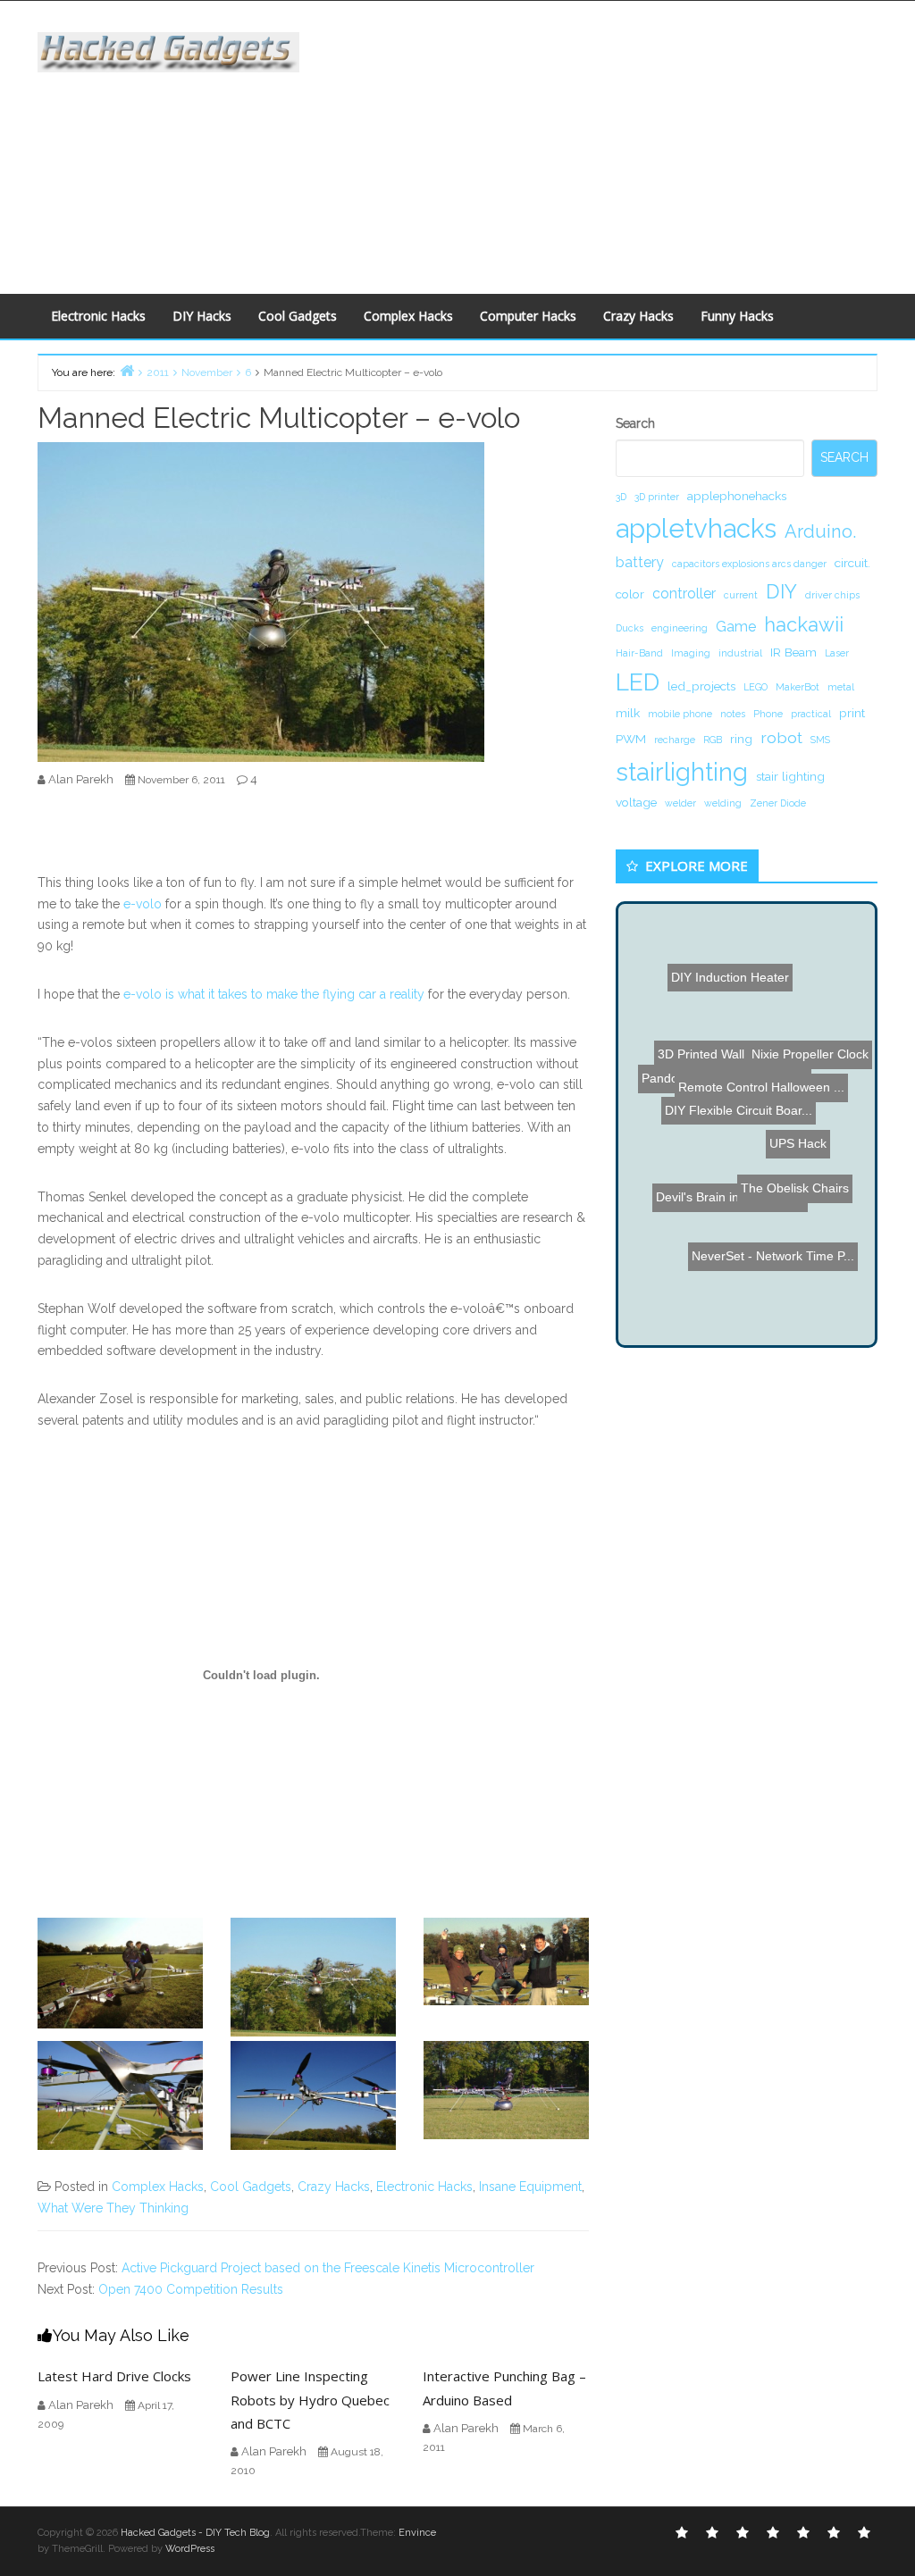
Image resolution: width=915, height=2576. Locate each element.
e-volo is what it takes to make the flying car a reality (274, 994)
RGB (713, 740)
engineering (680, 628)
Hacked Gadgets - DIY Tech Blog (195, 2533)
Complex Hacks (408, 316)
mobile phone (680, 714)
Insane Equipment (530, 2187)
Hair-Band (639, 653)
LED (638, 682)
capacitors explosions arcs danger (749, 564)
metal (841, 687)
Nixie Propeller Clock (797, 1059)
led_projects (701, 686)
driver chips (832, 595)
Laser (837, 653)
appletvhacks (696, 528)
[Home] (127, 370)
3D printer (657, 497)
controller (684, 594)
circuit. (852, 563)
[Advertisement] (620, 144)
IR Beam (793, 652)
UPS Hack (793, 1167)
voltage (636, 802)
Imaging (691, 653)
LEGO (756, 687)
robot (781, 737)
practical (811, 714)
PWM (631, 739)
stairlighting (682, 772)
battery (640, 562)
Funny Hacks (737, 316)
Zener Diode (778, 803)
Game (736, 627)
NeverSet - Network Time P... (777, 1249)
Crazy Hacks (638, 316)
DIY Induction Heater (725, 985)
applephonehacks (737, 496)
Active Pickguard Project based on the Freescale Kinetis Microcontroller (328, 2268)
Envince (417, 2533)
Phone (768, 714)
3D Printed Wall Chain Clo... (738, 1110)
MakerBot (797, 687)
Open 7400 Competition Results (191, 2289)
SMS (820, 740)
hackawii (804, 624)
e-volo (143, 904)
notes (733, 714)
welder (680, 803)
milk (628, 713)
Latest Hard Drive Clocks (114, 2376)
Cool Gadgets (298, 316)
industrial (740, 653)
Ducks (630, 628)
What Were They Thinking (113, 2208)
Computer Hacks (528, 316)
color (630, 594)
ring (741, 739)
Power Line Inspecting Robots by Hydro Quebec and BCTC (310, 2400)
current (741, 595)
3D (621, 497)
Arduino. (820, 531)
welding (723, 803)
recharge (675, 740)
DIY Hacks (202, 316)
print (852, 713)
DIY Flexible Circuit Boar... (731, 1126)
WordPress (190, 2549)
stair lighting (790, 776)
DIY (781, 591)
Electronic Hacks (98, 316)
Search (635, 423)
